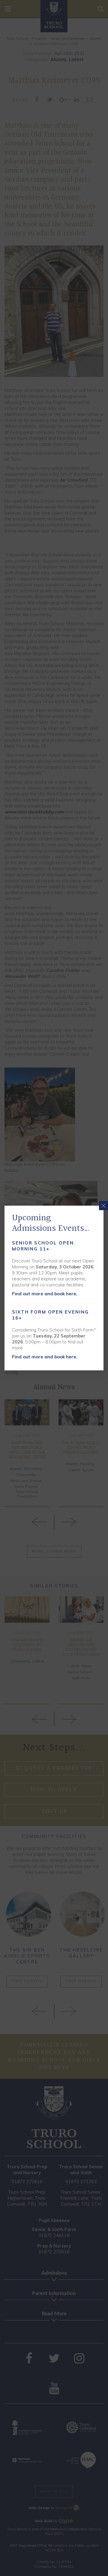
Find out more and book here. (45, 1294)
